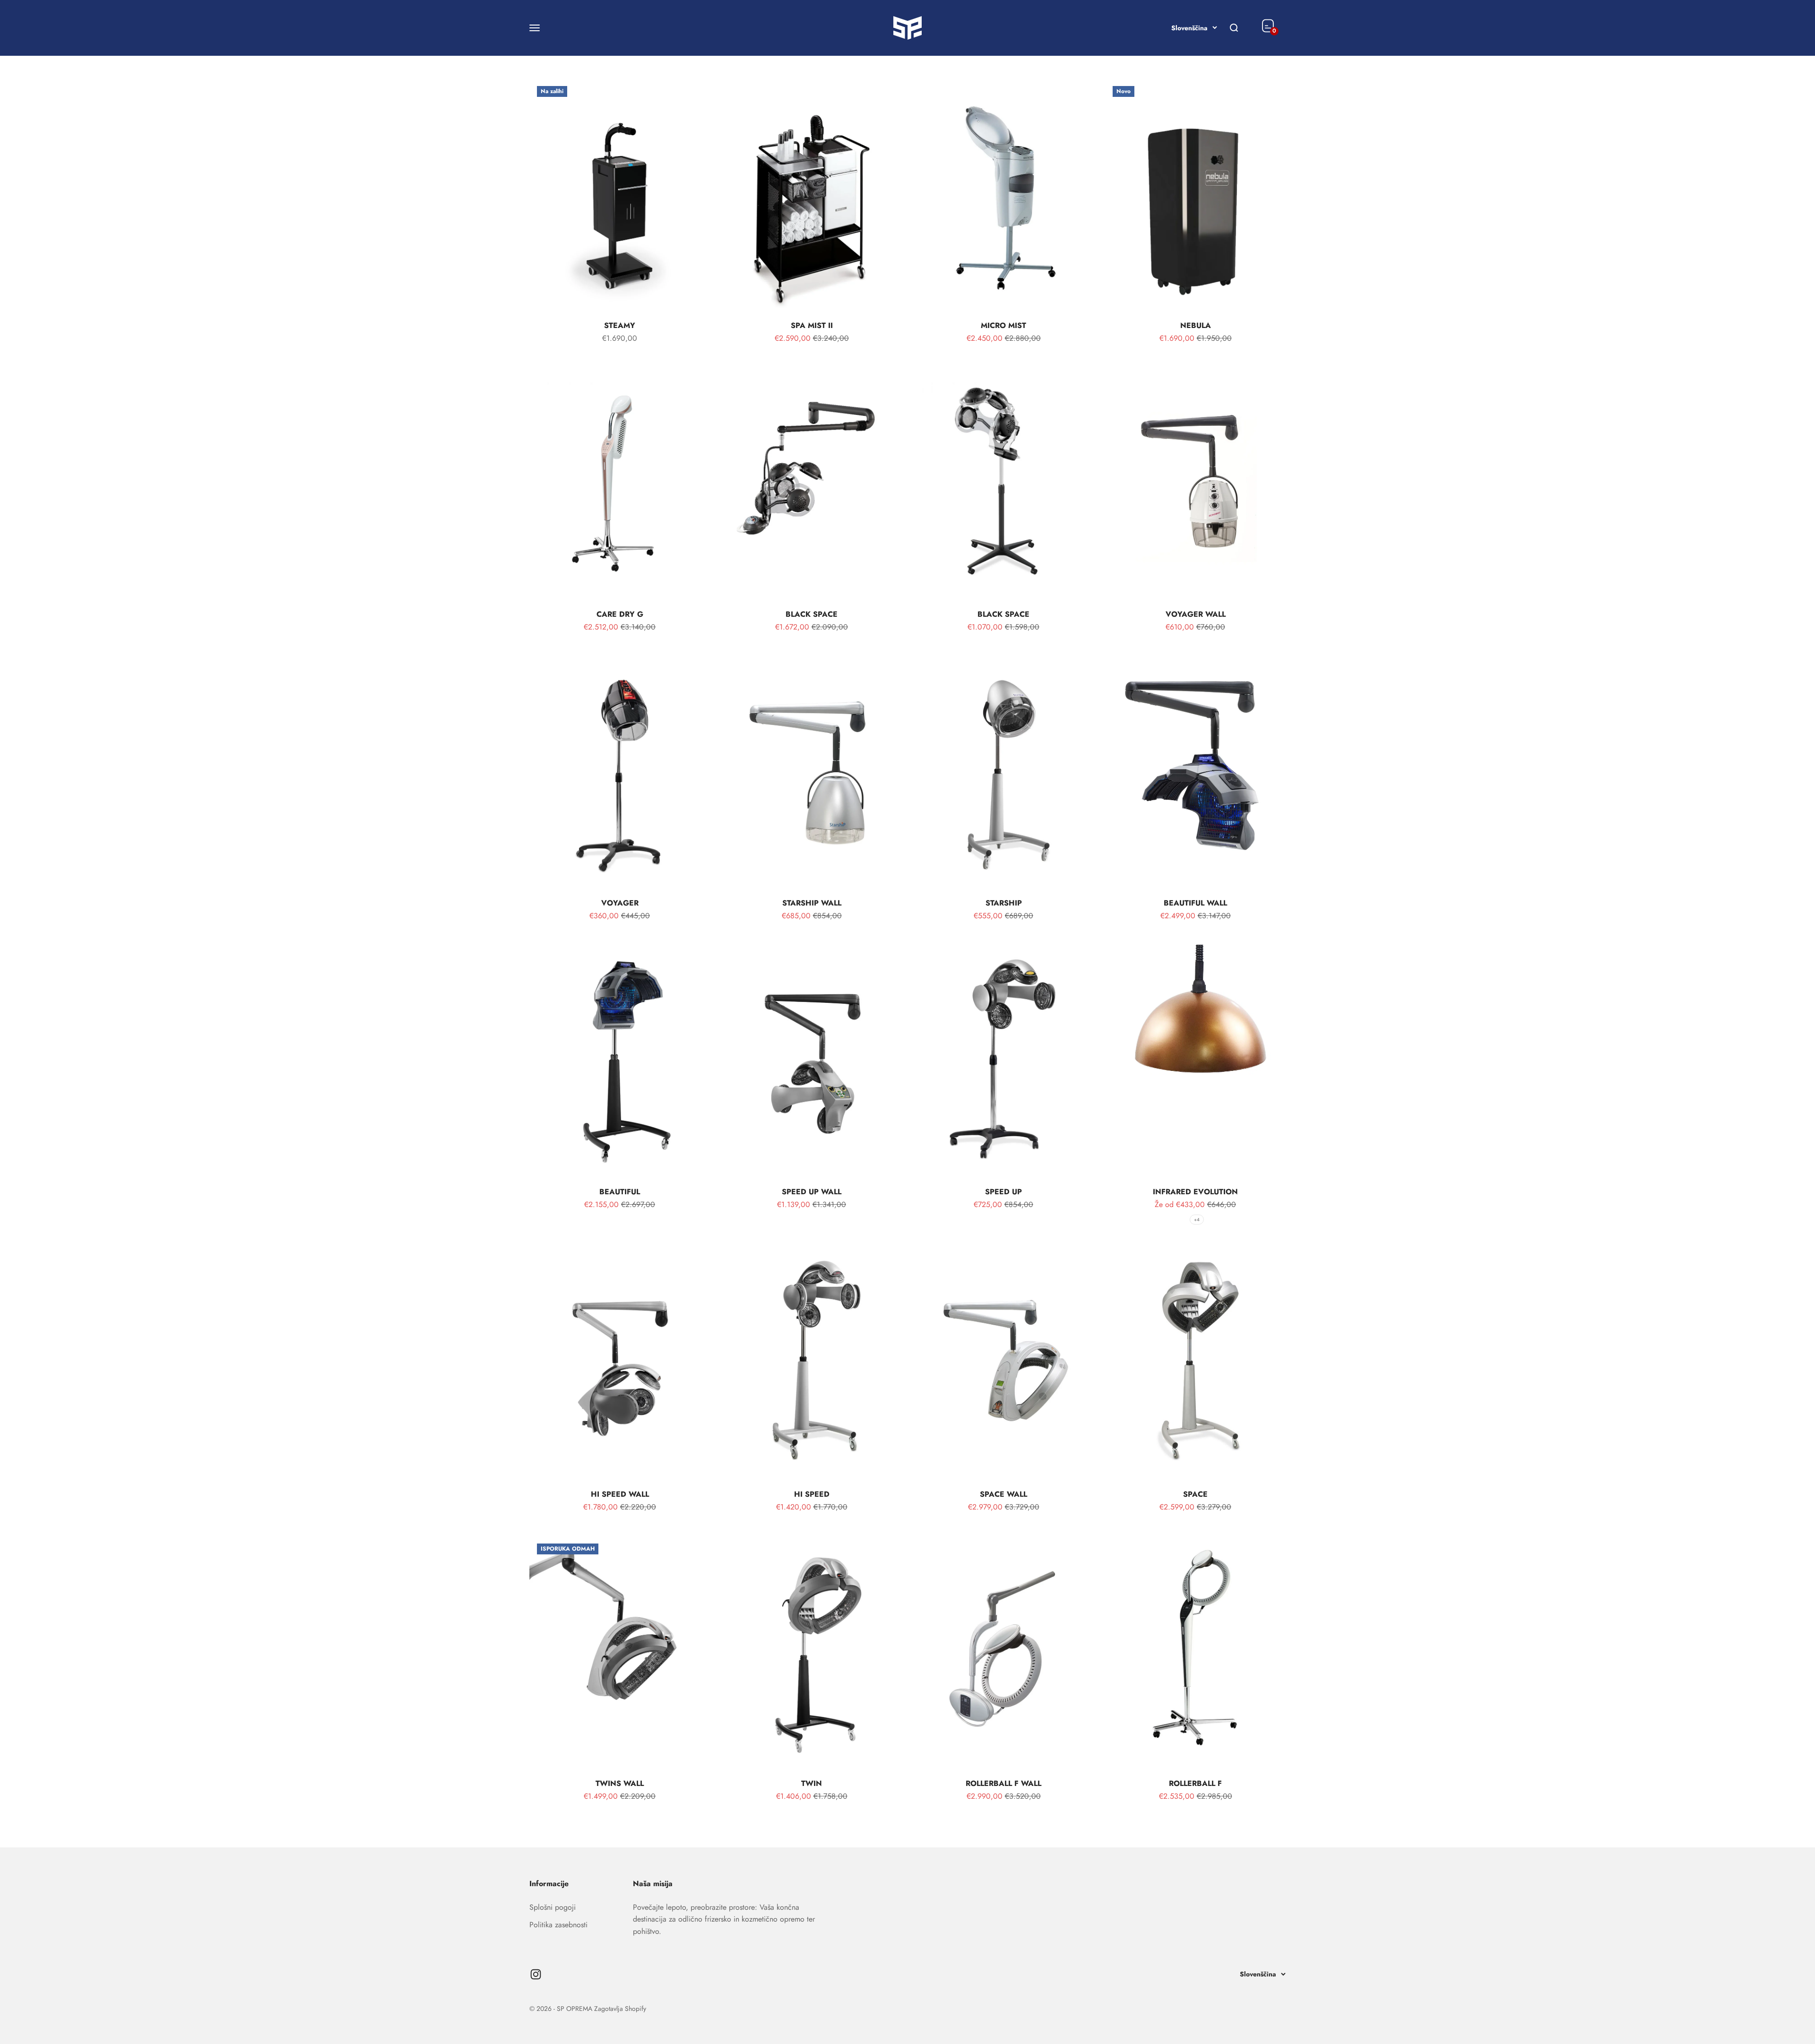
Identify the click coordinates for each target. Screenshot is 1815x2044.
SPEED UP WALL (812, 1192)
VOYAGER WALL (1196, 614)
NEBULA (1196, 325)
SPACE (1195, 1494)
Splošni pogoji (553, 1907)
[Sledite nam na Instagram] (536, 1974)
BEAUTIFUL (620, 1192)
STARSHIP (1004, 903)
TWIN (812, 1783)
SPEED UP (1003, 1192)
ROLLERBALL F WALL (1003, 1783)
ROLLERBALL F (1195, 1783)
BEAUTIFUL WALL (1195, 903)
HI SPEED (812, 1494)
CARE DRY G (620, 614)
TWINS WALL (620, 1783)
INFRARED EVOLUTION (1195, 1192)
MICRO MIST (1003, 325)
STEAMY (620, 325)
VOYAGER (620, 903)
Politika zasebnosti (558, 1925)
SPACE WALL (1003, 1494)
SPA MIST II (812, 325)
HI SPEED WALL (620, 1494)
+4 (1197, 1220)
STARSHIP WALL (812, 903)
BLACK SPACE (812, 614)
